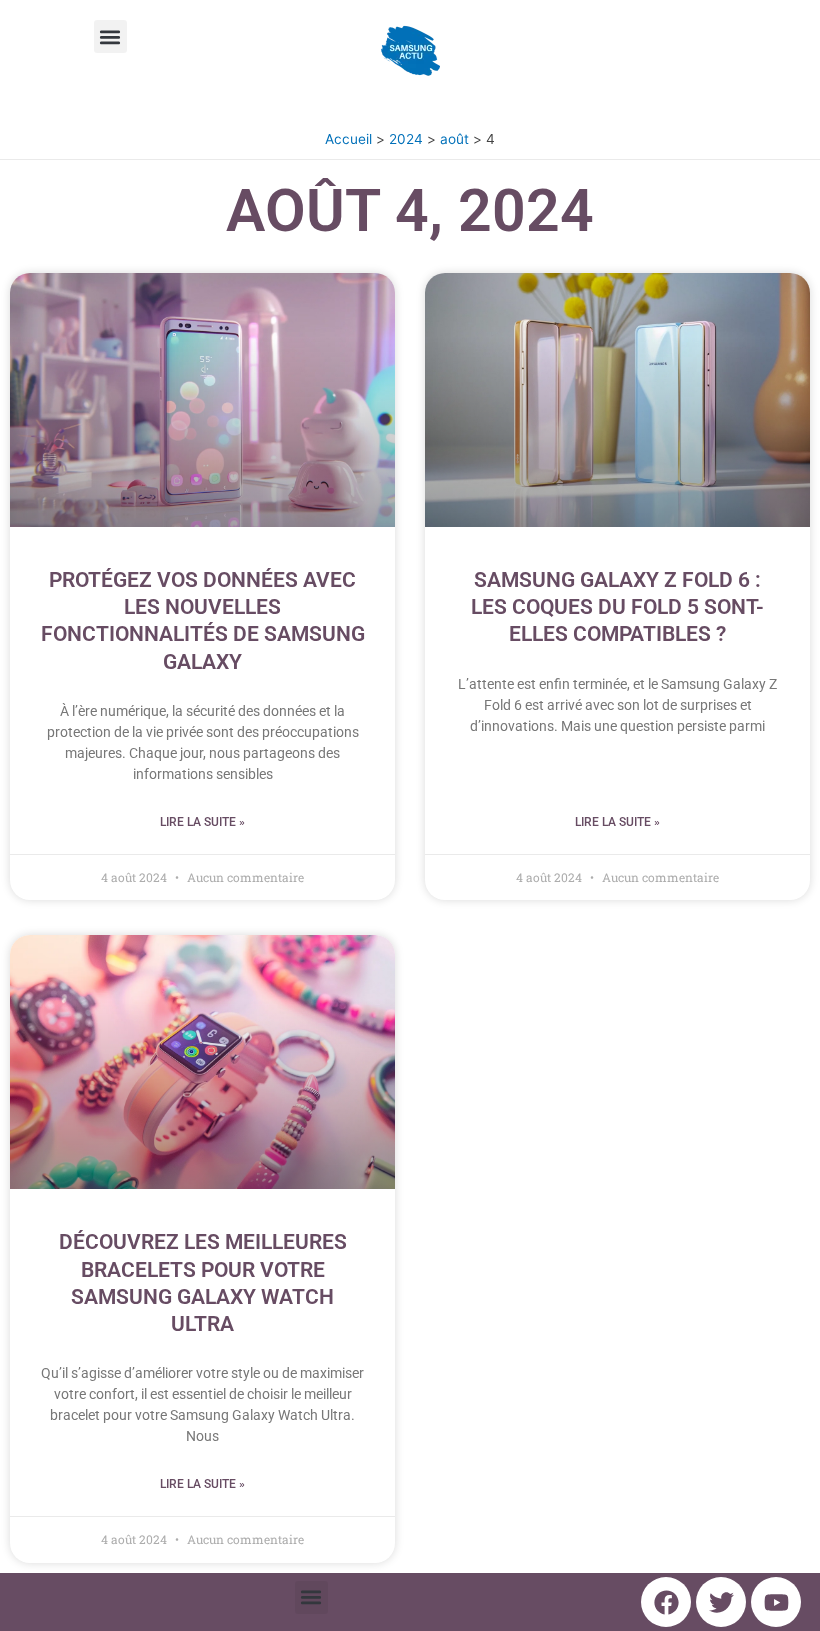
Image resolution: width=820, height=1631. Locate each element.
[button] (110, 36)
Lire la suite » (202, 822)
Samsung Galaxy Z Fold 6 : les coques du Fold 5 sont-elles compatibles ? (617, 607)
